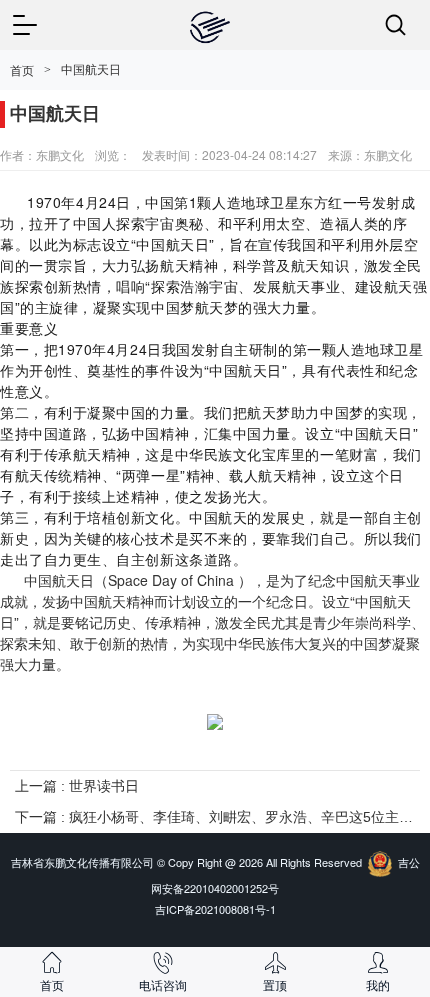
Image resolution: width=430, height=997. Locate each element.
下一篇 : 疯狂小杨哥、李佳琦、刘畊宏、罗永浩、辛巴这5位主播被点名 (215, 817)
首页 (22, 71)
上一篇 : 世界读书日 (77, 786)
